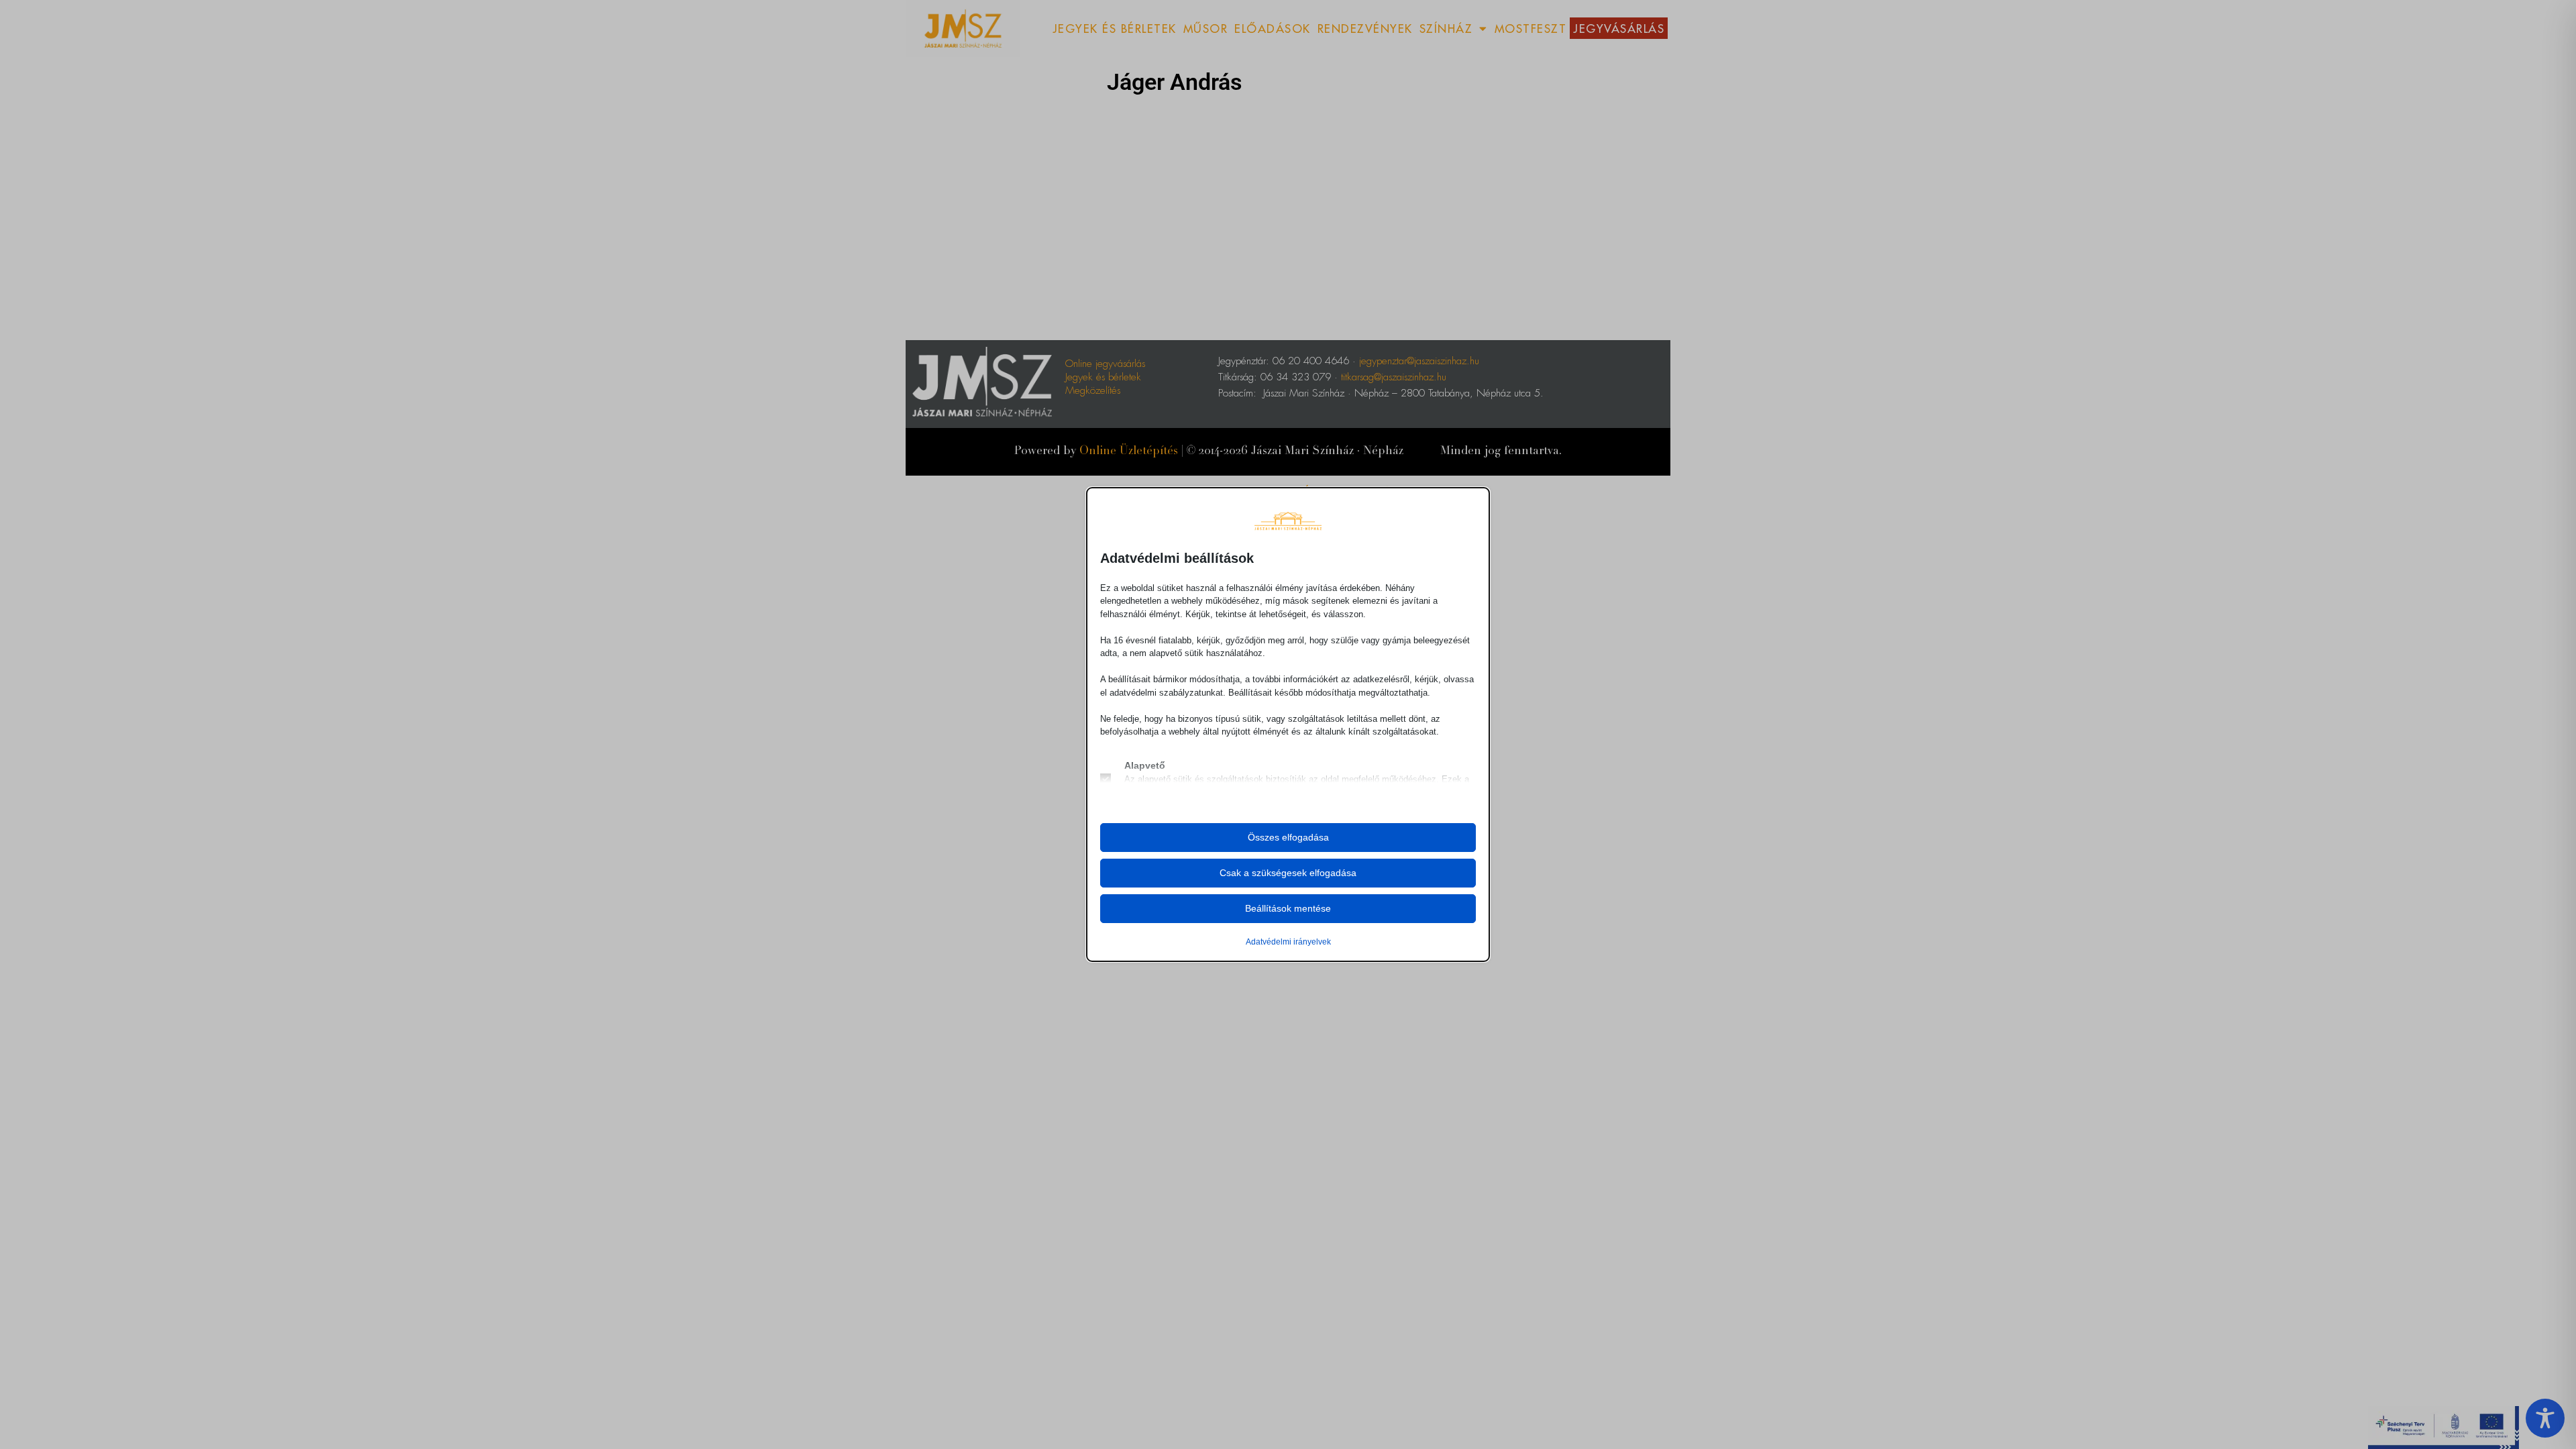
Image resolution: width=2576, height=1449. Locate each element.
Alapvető (1145, 765)
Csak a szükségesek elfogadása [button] (1288, 873)
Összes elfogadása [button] (1288, 837)
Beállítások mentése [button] (1288, 908)
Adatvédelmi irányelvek (1288, 942)
